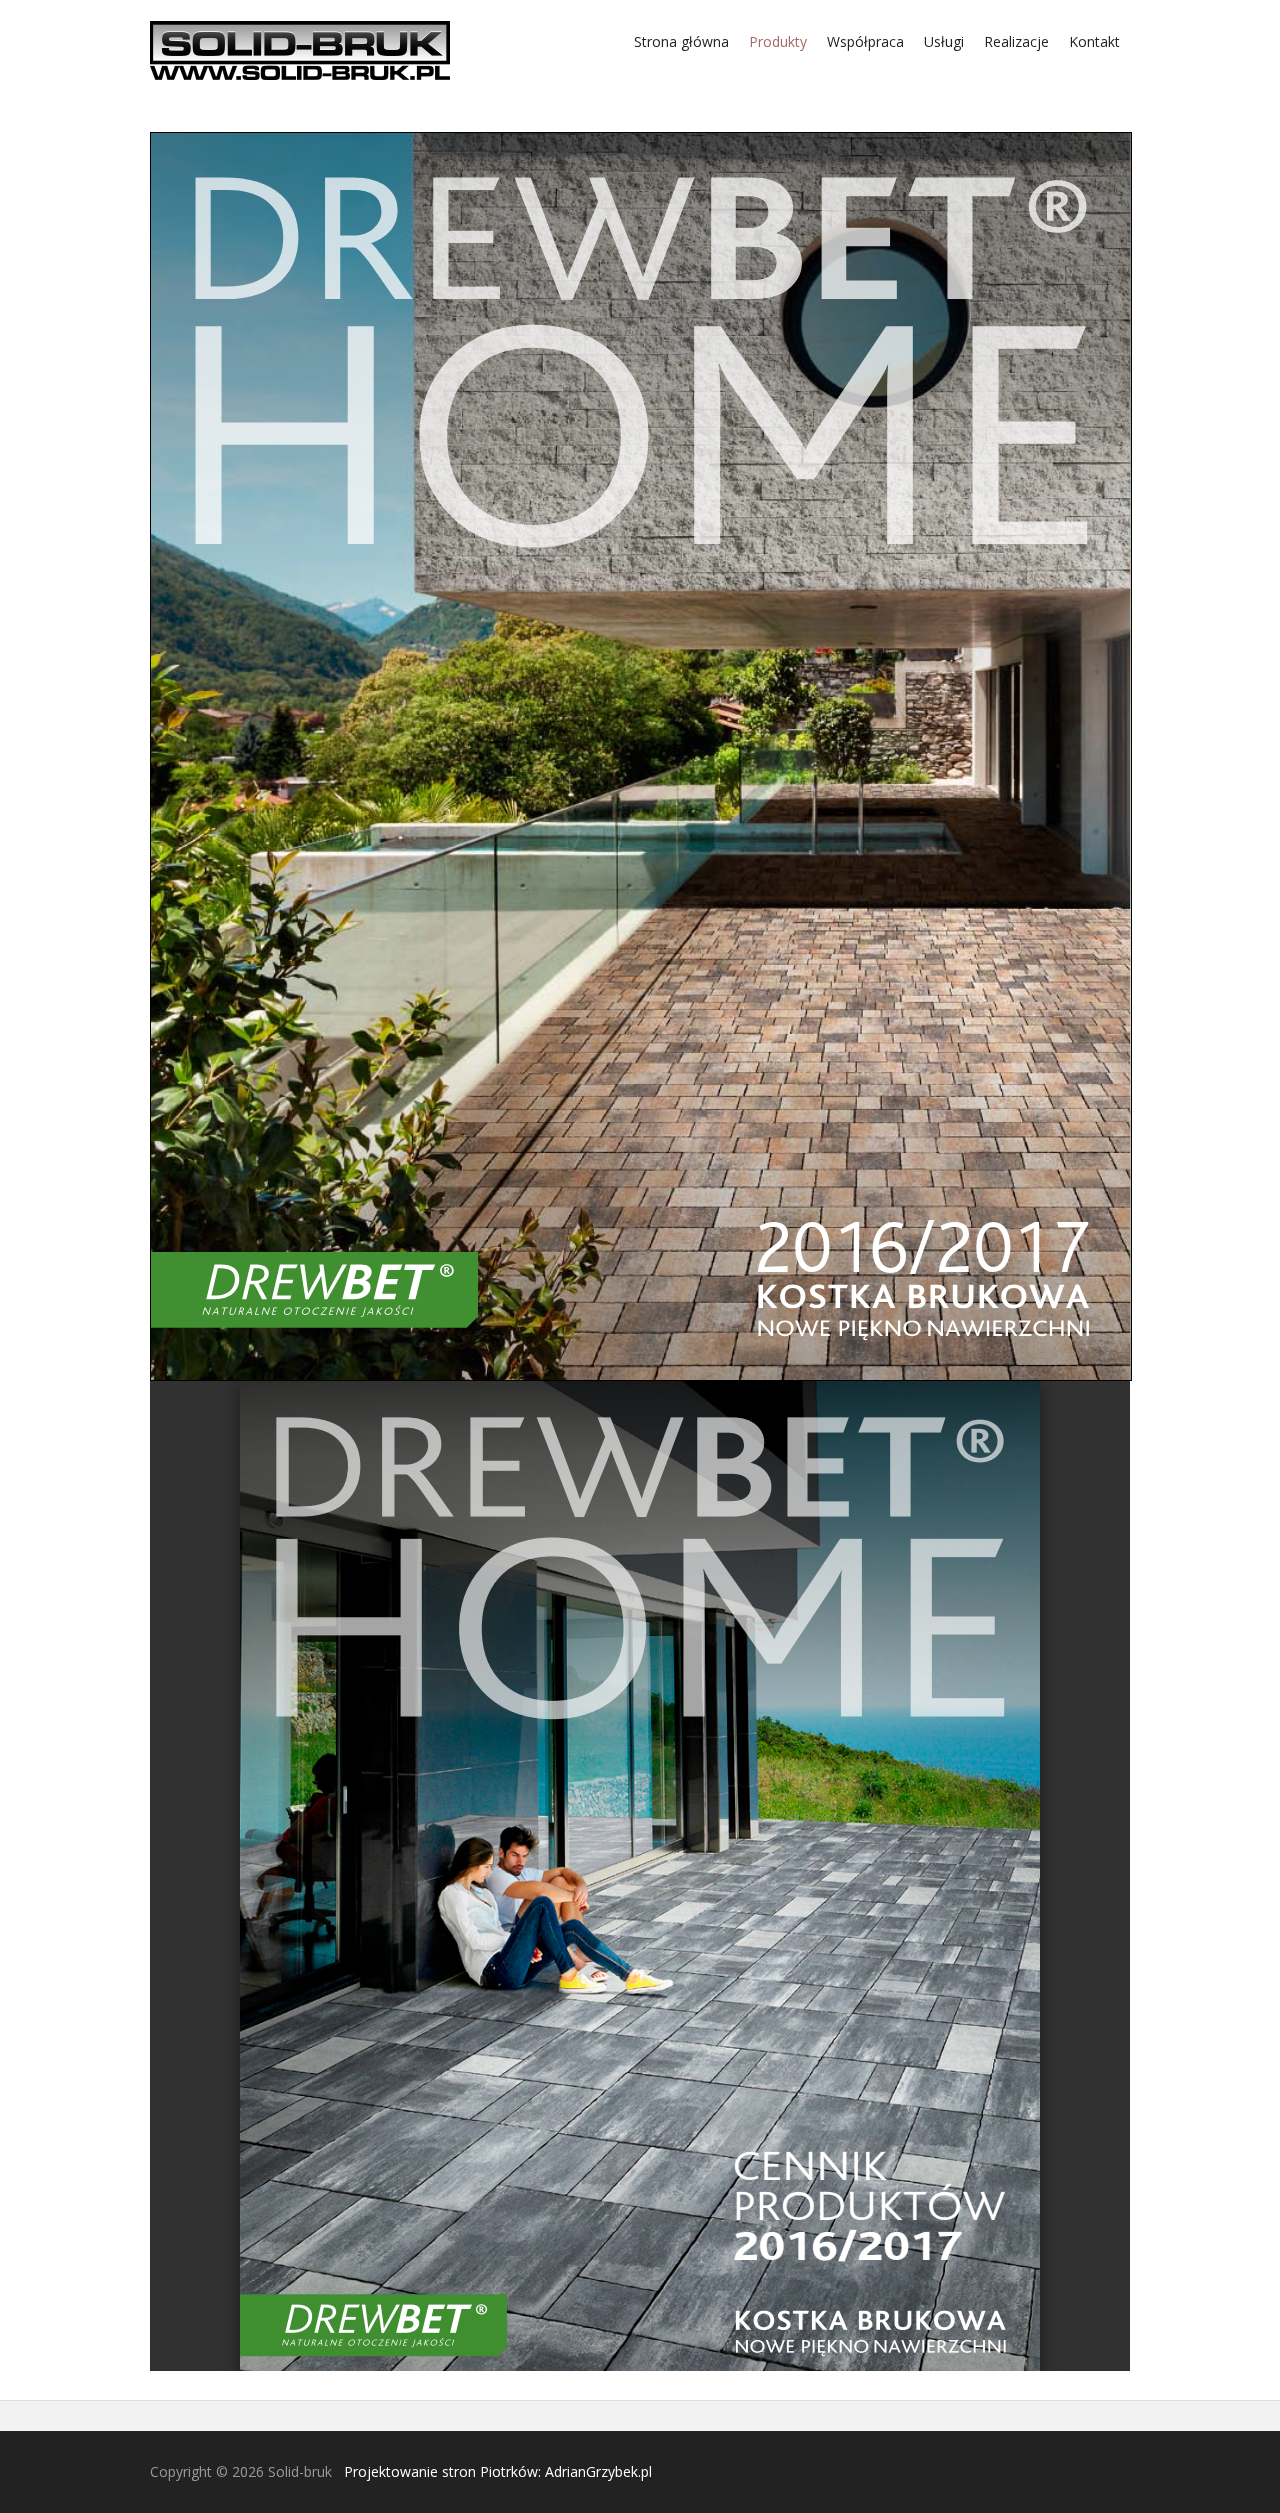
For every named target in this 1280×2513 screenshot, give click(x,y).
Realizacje (1016, 41)
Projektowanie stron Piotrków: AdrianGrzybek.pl (498, 2471)
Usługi (944, 41)
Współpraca (865, 41)
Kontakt (1094, 41)
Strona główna (681, 41)
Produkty (778, 41)
